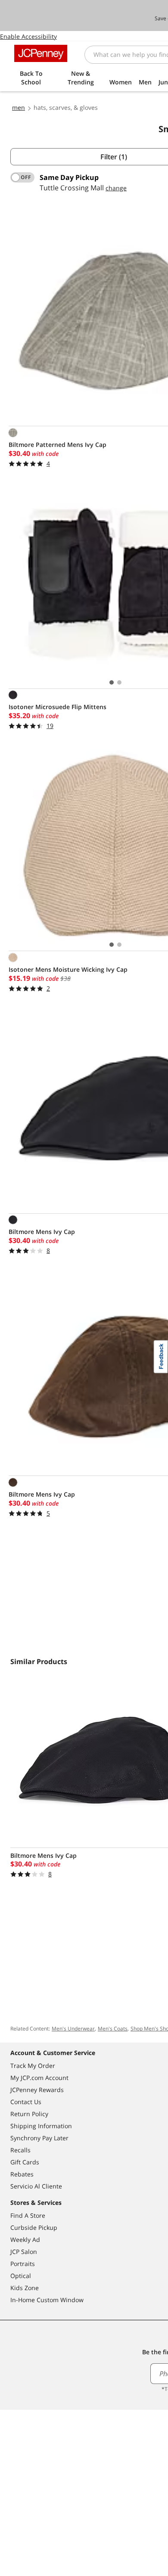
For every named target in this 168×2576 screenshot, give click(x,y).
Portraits (23, 2264)
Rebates (22, 2174)
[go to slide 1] (112, 682)
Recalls (20, 2150)
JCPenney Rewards (37, 2090)
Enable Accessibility (28, 36)
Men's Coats (113, 2029)
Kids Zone (25, 2288)
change (116, 188)
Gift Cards (25, 2162)
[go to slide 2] (119, 682)
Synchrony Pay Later (39, 2138)
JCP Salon (24, 2252)
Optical (21, 2276)
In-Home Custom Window (47, 2300)
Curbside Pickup (34, 2227)
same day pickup (69, 177)
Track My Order (33, 2066)
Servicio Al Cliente (36, 2186)
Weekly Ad (25, 2240)
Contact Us (26, 2102)
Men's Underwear (73, 2029)
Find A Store (28, 2215)
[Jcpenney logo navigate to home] (41, 53)
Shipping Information (41, 2126)
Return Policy (29, 2114)
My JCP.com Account (39, 2078)
